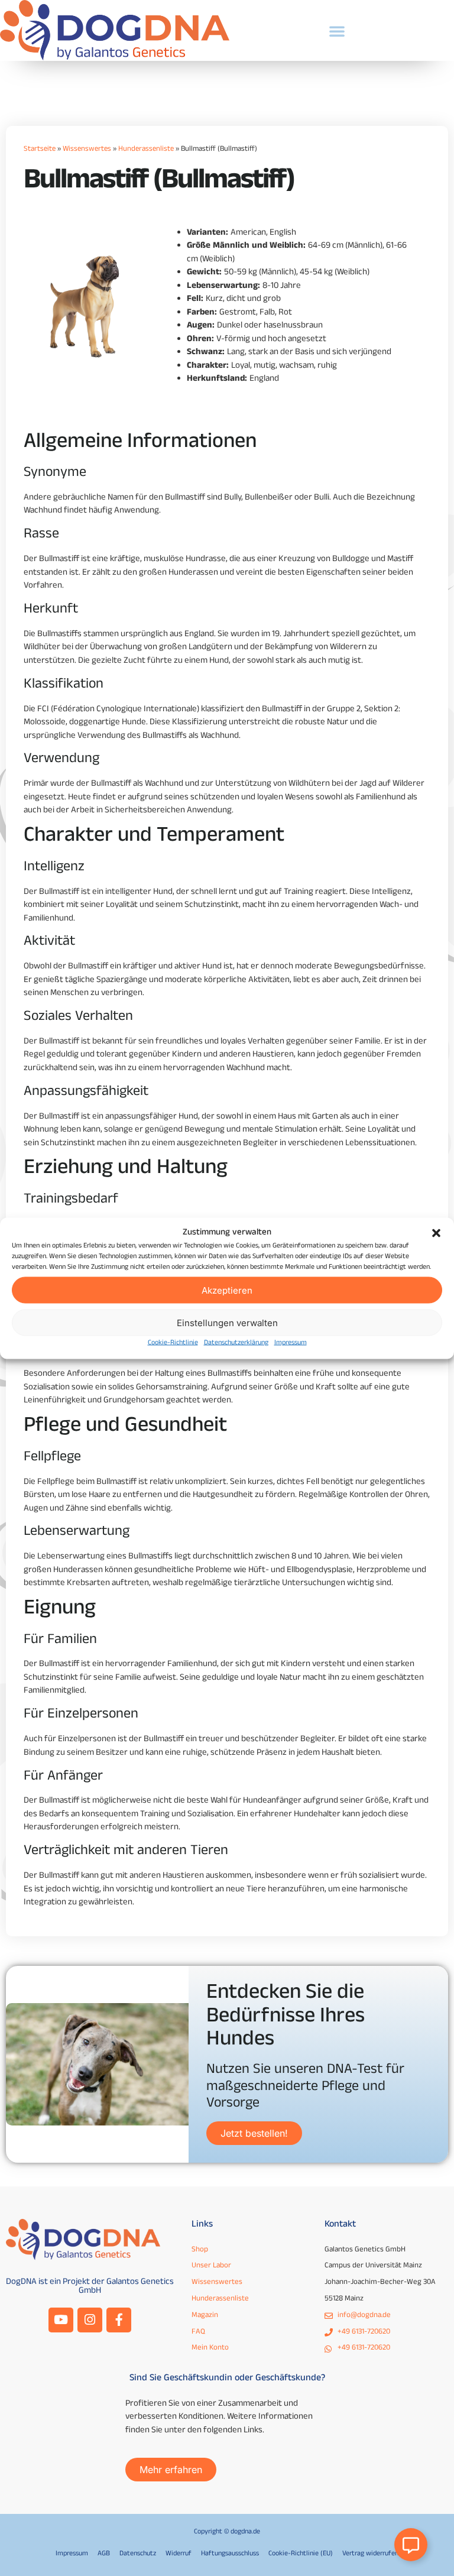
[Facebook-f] (119, 2320)
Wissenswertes (87, 150)
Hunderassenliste (146, 150)
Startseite (40, 150)
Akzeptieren (227, 1290)
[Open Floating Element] (411, 2545)
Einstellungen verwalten (227, 1322)
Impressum (291, 1343)
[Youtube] (61, 2320)
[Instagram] (90, 2320)
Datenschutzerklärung (236, 1343)
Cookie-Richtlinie (173, 1343)
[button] (436, 1233)
